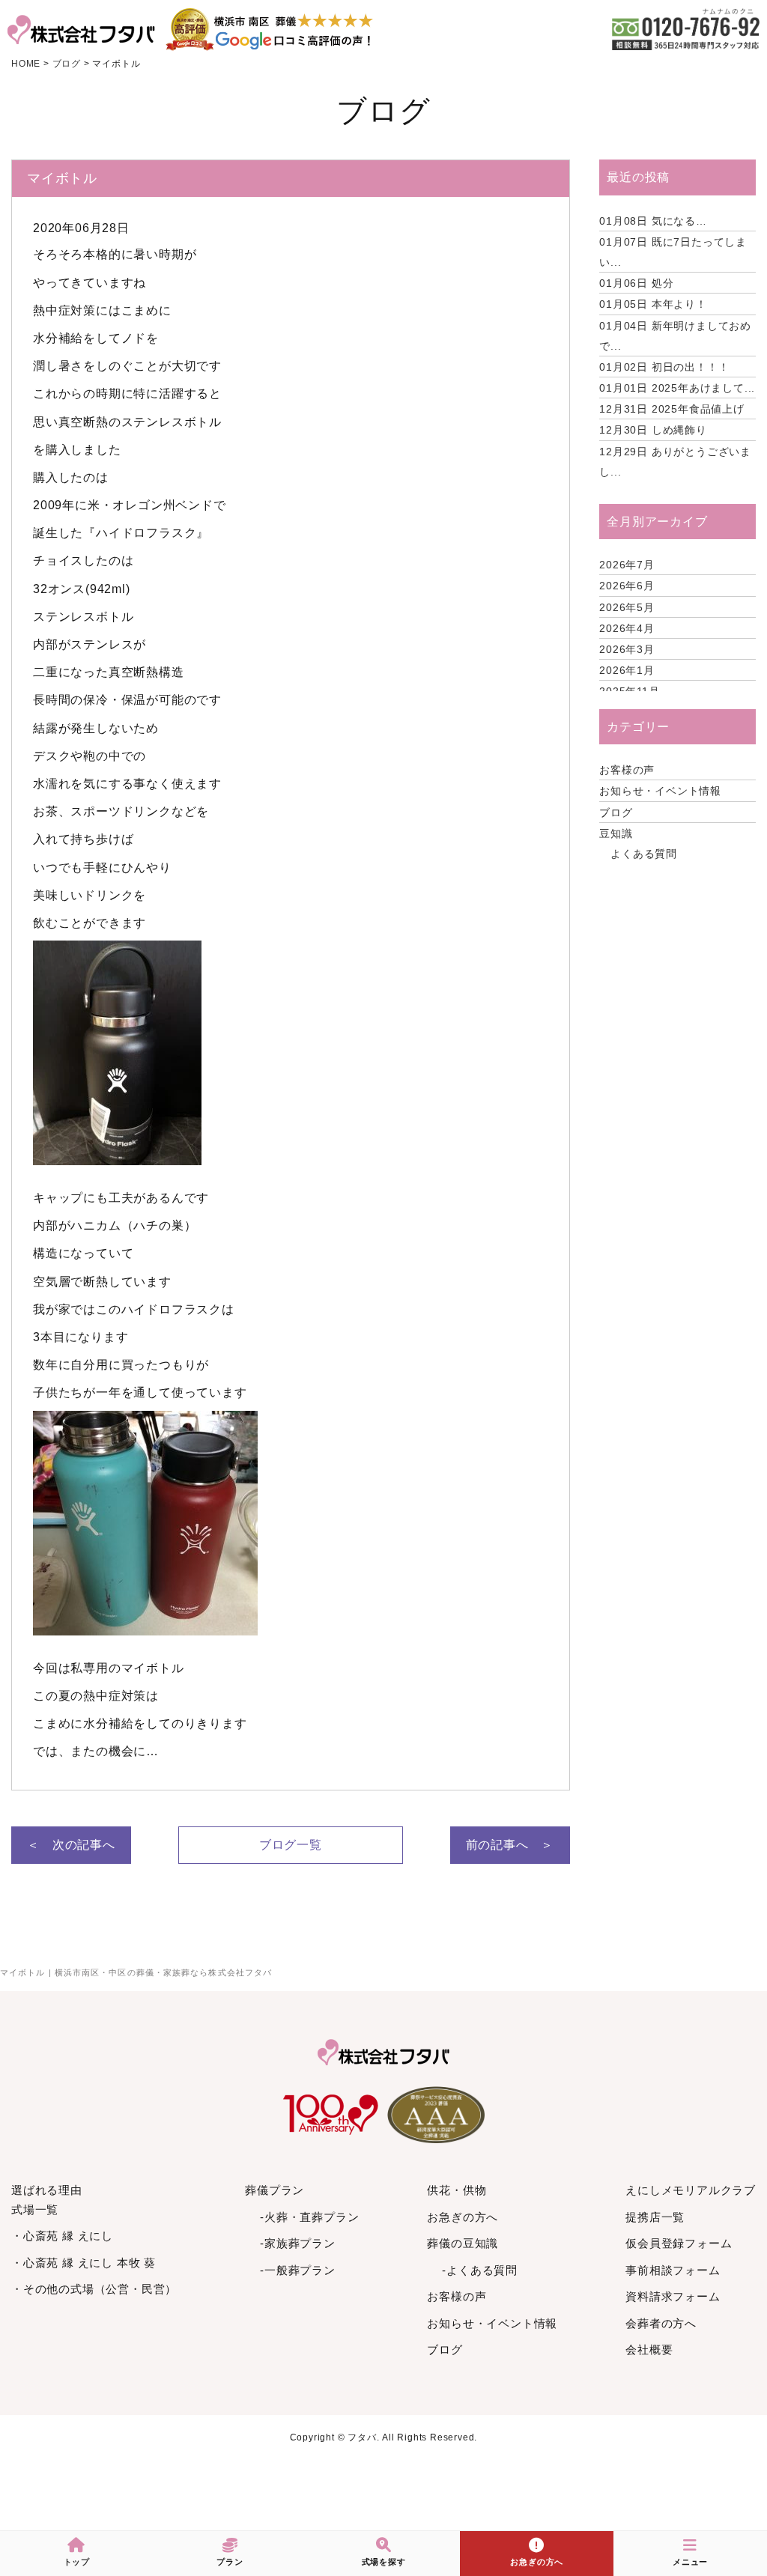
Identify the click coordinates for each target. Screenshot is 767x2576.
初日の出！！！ (664, 367)
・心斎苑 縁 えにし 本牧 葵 (84, 2263)
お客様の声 (627, 770)
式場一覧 (35, 2209)
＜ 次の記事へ (71, 1845)
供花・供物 (457, 2190)
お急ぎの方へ (463, 2217)
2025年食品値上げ (672, 409)
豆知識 (616, 833)
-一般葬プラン (298, 2270)
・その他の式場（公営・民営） (94, 2289)
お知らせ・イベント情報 (660, 791)
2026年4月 (627, 628)
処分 (636, 283)
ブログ (616, 812)
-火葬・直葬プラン (309, 2217)
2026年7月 (627, 565)
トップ (77, 2562)
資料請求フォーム (673, 2296)
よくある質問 (644, 854)
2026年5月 (627, 607)
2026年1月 (627, 670)
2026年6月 (627, 586)
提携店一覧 (655, 2217)
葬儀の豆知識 (463, 2243)
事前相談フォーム (673, 2270)
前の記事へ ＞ (510, 1845)
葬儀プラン (275, 2190)
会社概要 (649, 2349)
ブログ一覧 (291, 1845)
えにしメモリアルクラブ (691, 2190)
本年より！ (653, 304)
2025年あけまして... (677, 388)
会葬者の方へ (661, 2323)
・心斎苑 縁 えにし (62, 2236)
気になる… (653, 221)
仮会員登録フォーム (679, 2243)
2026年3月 (627, 649)
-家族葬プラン (298, 2243)
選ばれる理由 (47, 2190)
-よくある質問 (480, 2270)
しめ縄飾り (653, 430)
